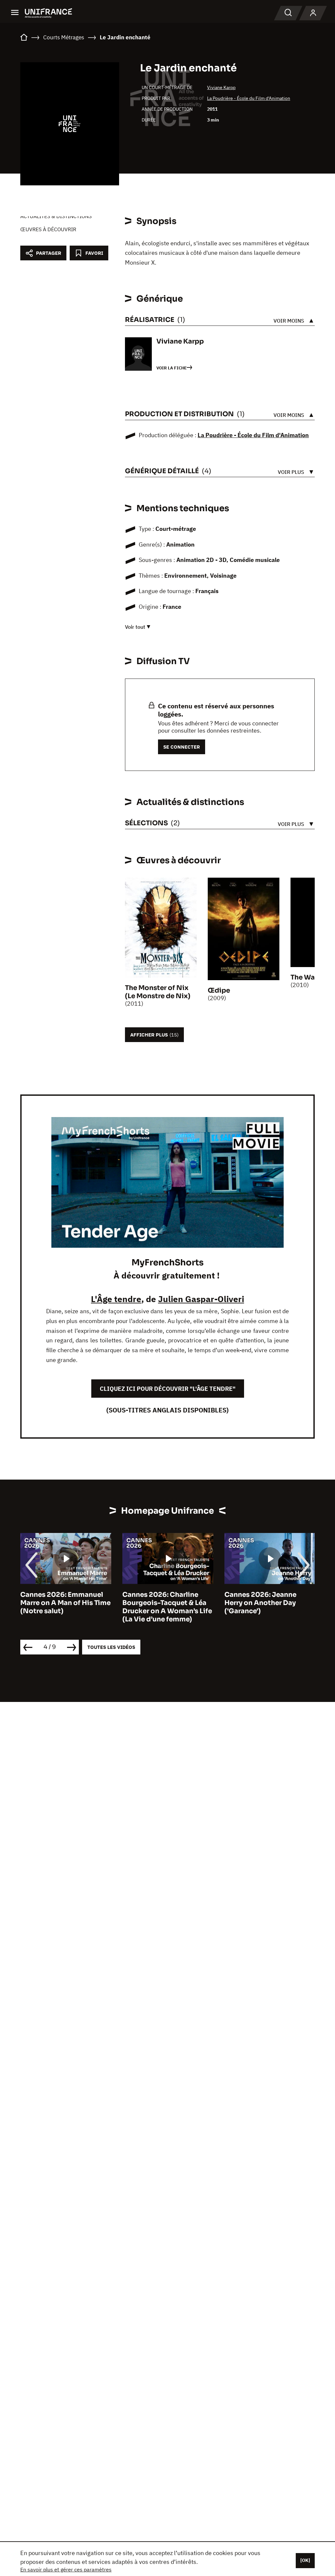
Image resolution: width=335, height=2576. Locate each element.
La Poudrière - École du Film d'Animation (249, 98)
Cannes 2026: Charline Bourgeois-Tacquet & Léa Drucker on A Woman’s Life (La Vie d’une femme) (82, 1607)
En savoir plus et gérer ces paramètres (66, 2569)
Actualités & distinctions (56, 216)
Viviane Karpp (221, 87)
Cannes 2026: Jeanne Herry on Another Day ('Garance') (175, 1603)
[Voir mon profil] (313, 13)
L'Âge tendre (116, 1299)
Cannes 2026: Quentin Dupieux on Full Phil (279, 1599)
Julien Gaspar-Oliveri (201, 1299)
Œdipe (219, 990)
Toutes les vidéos (111, 1647)
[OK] (305, 2560)
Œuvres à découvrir (48, 229)
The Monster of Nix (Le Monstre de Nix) (158, 992)
